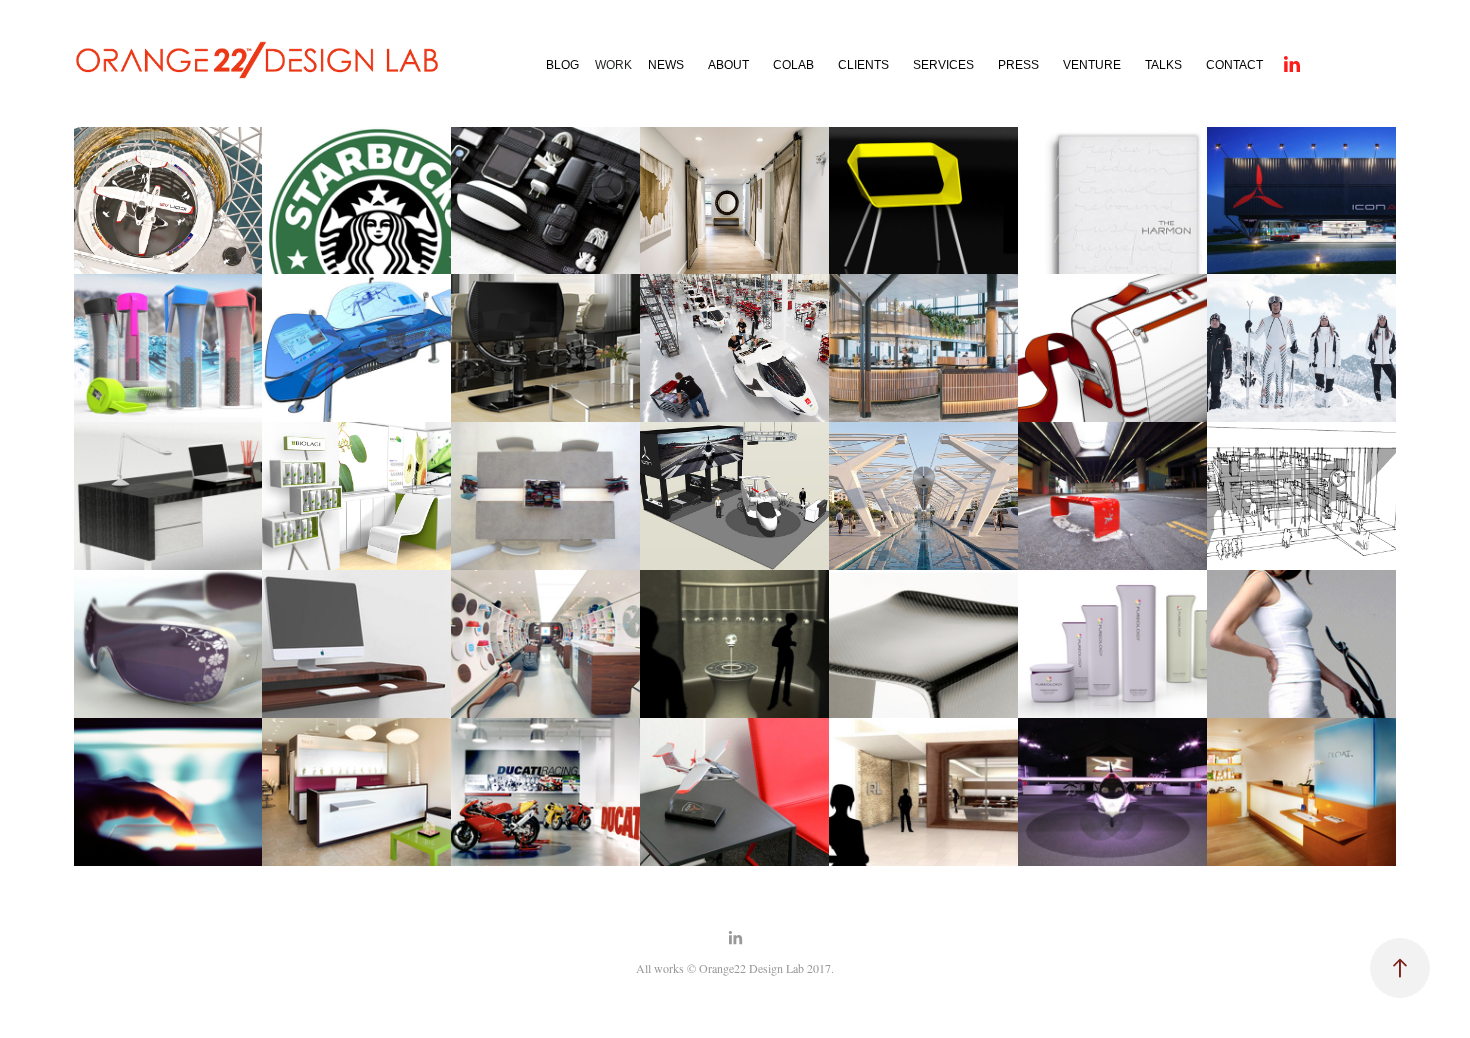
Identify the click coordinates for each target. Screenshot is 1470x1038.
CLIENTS (863, 65)
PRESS (1018, 65)
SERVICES (943, 65)
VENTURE (1092, 65)
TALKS (1163, 65)
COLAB (793, 65)
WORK (613, 65)
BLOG (562, 65)
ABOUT (728, 65)
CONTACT (1234, 65)
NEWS (666, 65)
